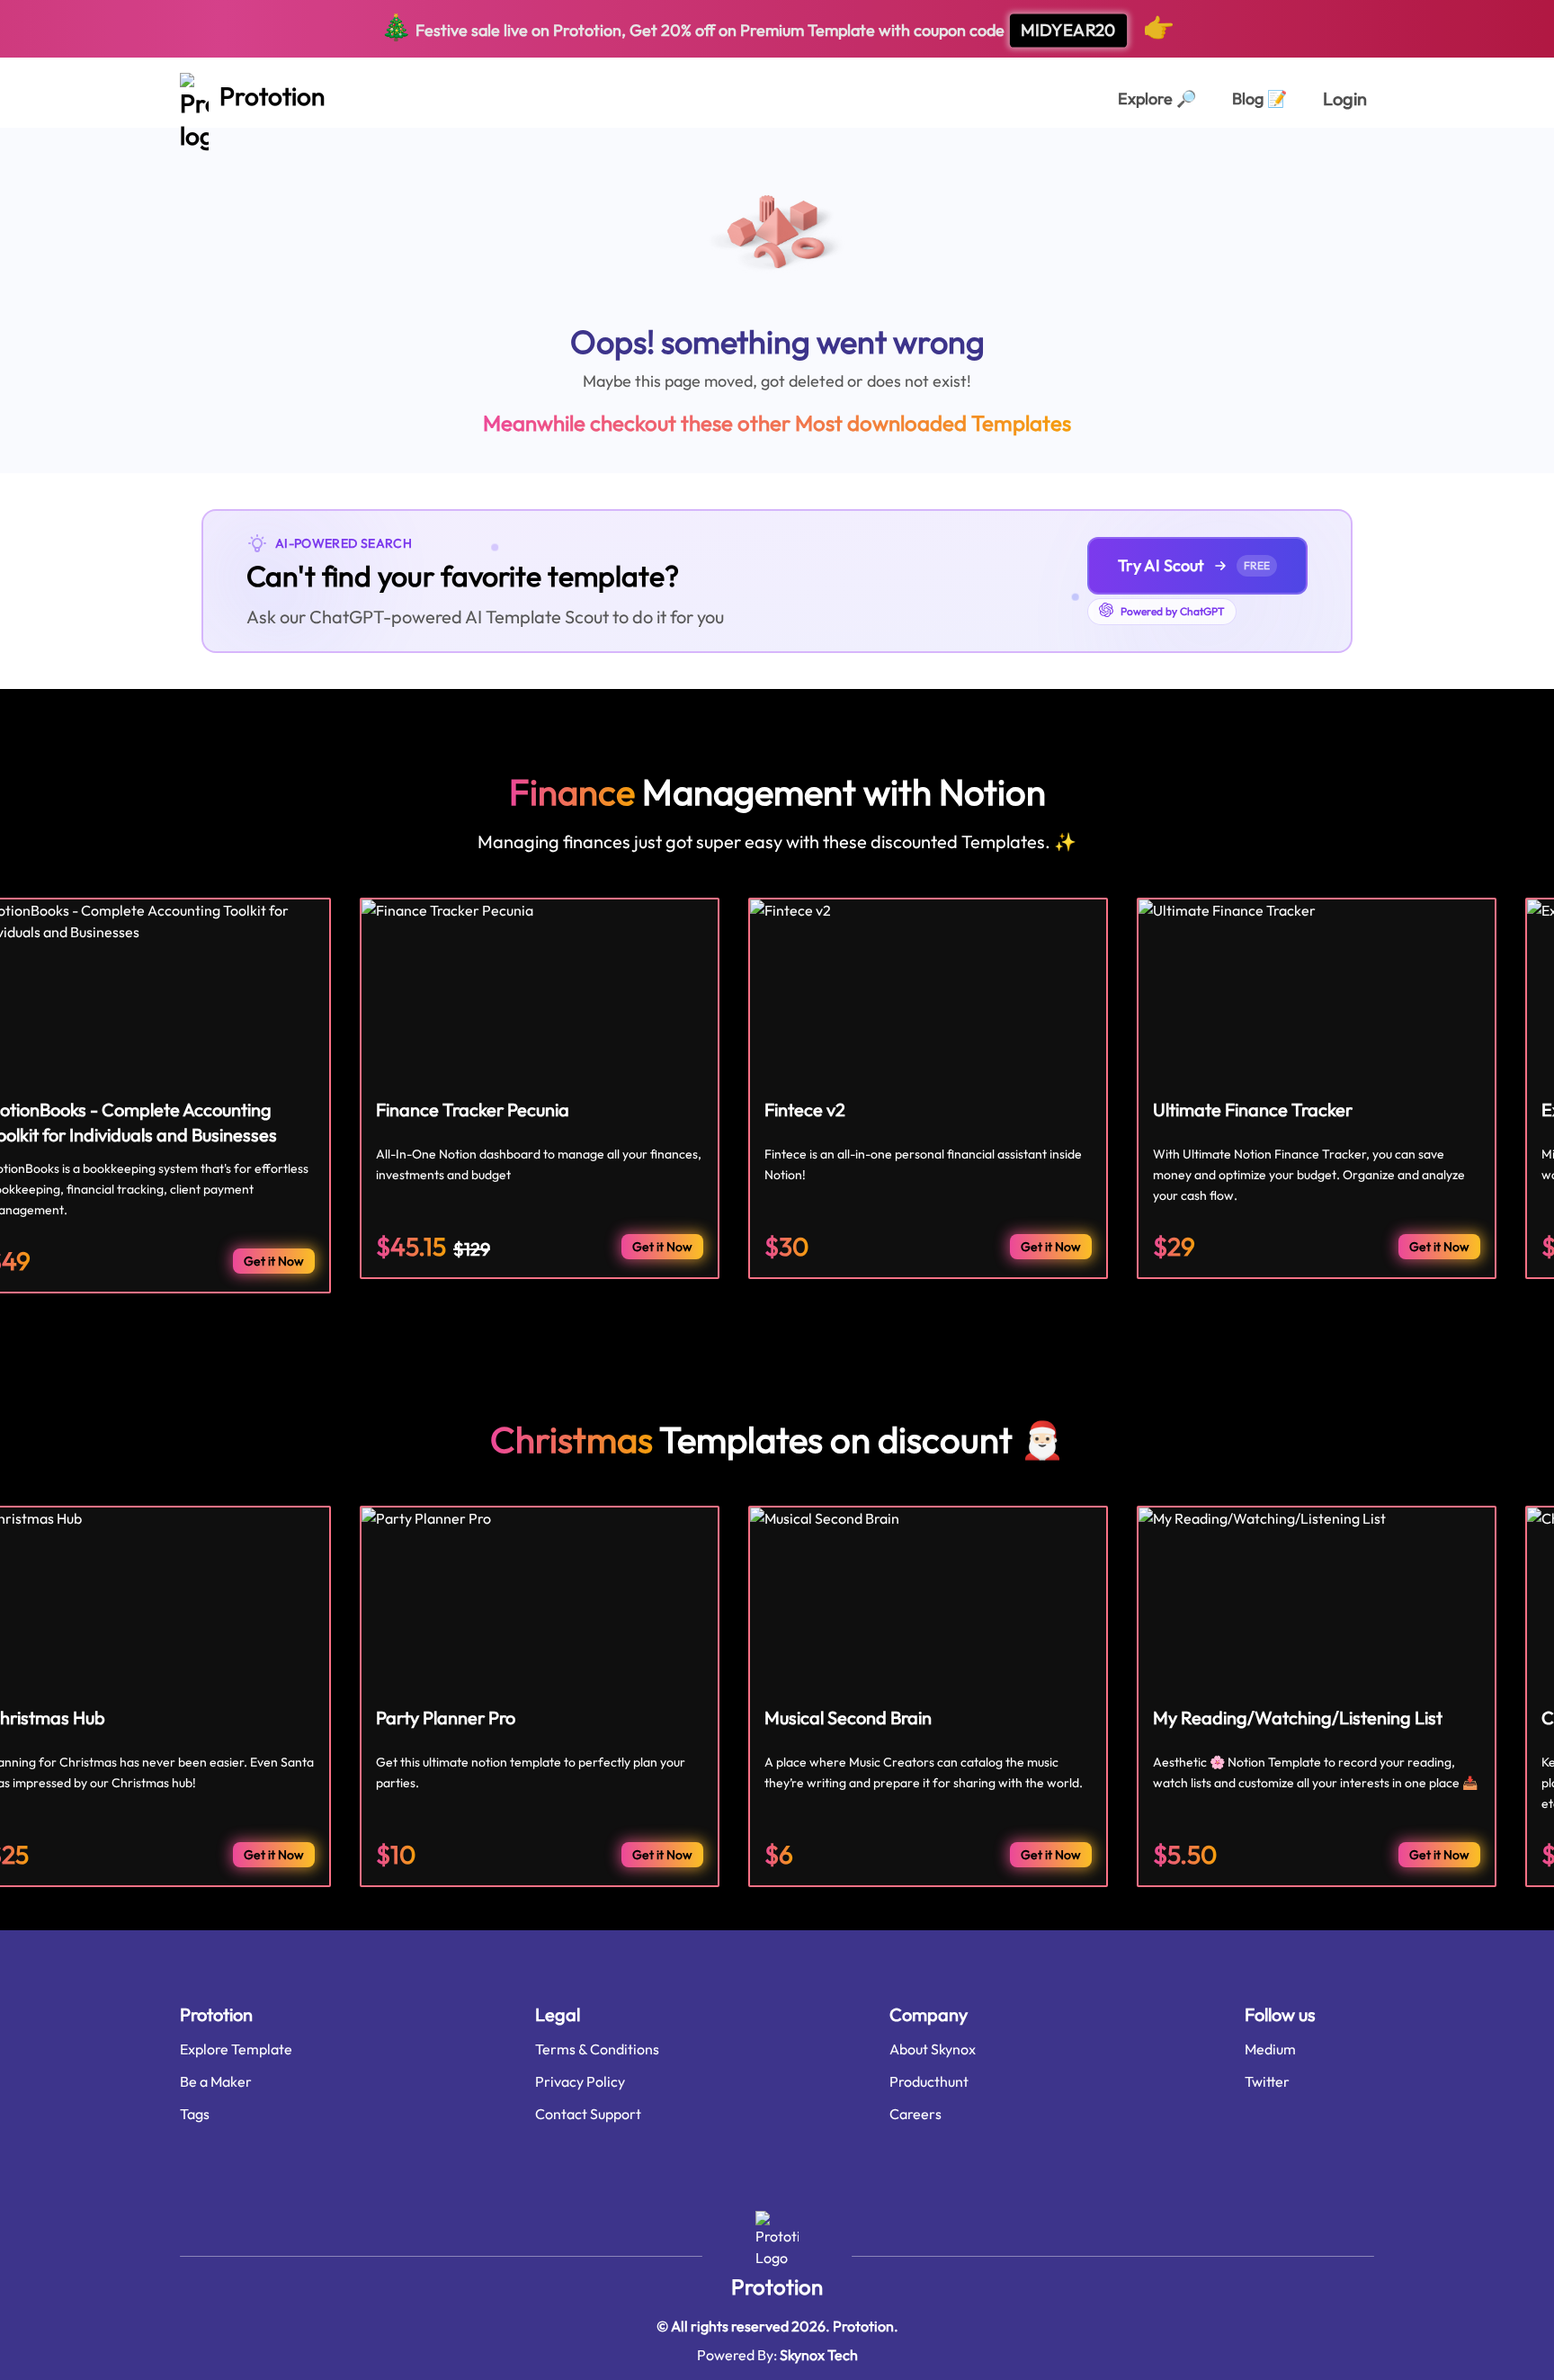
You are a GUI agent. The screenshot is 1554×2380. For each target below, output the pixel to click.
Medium (1270, 2049)
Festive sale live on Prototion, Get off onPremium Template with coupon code (777, 27)
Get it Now (274, 1261)
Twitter (1267, 2081)
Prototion (777, 2286)
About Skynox (933, 2049)
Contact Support (588, 2114)
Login (1345, 98)
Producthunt (929, 2081)
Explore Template (236, 2049)
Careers (915, 2114)
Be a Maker (216, 2081)
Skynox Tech (819, 2355)
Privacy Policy (580, 2081)
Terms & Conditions (597, 2049)
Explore (1157, 98)
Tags (195, 2114)
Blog (1259, 98)
